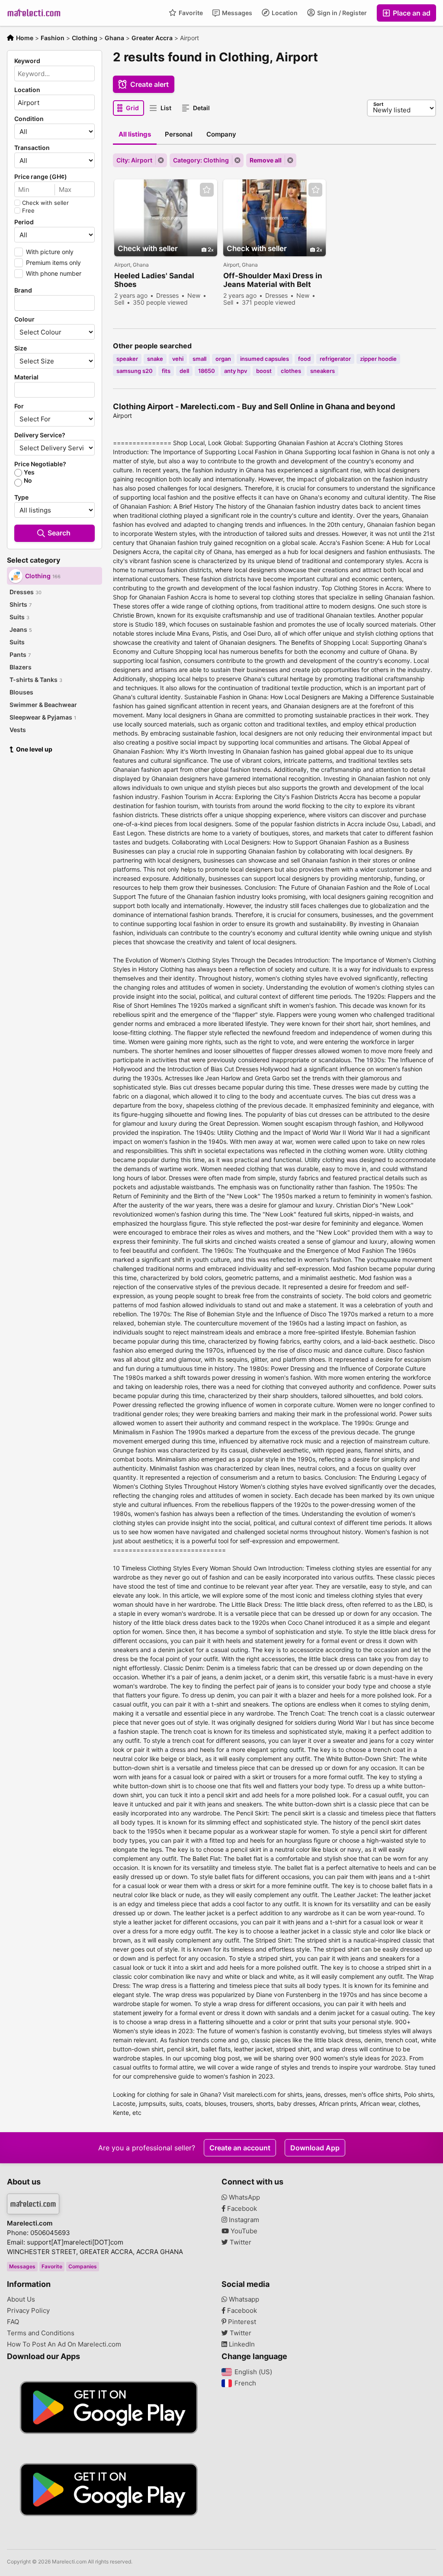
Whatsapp (243, 2299)
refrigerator (335, 359)
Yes (29, 472)
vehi (178, 359)
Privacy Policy (28, 2311)
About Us (21, 2299)
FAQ (13, 2322)
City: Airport (134, 160)
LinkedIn (241, 2344)
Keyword (27, 61)
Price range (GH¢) (41, 177)
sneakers (323, 371)
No (28, 481)
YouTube (243, 2231)
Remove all (266, 160)
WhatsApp (244, 2197)
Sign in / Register (341, 13)
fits (166, 371)
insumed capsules (265, 359)
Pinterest (241, 2322)
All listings (135, 134)
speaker (127, 359)
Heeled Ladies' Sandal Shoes (154, 280)
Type (21, 497)
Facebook (241, 2209)
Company (221, 134)
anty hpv (236, 371)
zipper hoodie (378, 359)
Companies (83, 2266)
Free (28, 210)
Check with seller (45, 203)
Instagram (243, 2220)
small (199, 359)
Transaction (32, 148)
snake (155, 359)
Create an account (240, 2148)
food (304, 359)
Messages (236, 13)
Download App (315, 2148)
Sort (378, 104)
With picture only (50, 252)
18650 (207, 371)
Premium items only (53, 263)
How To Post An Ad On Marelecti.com (64, 2344)
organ (223, 359)
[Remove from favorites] (207, 190)
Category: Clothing (201, 160)
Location (284, 13)
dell (184, 371)
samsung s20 (135, 371)
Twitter (240, 2242)
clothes (291, 371)
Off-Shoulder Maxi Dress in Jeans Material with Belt (273, 280)
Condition (29, 119)
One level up (34, 749)
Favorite (190, 13)
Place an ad (411, 13)
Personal (179, 134)
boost (264, 371)
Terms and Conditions (41, 2333)
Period (24, 222)
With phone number (54, 273)
